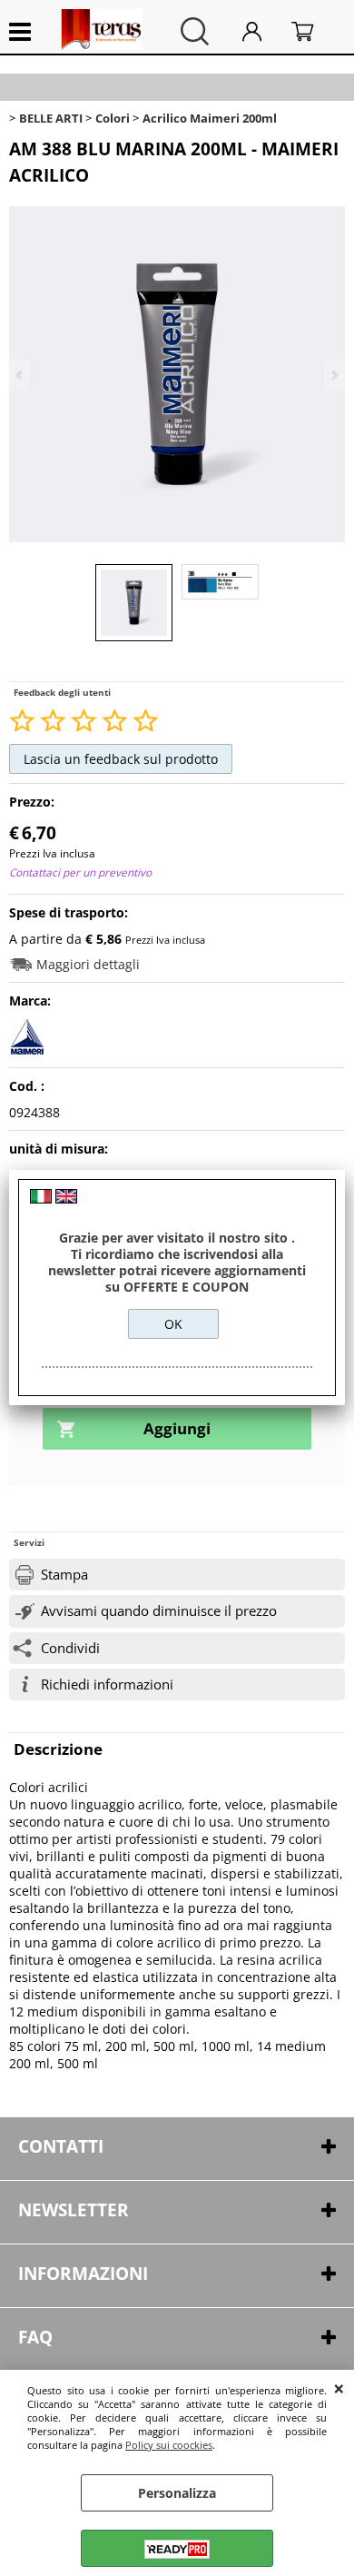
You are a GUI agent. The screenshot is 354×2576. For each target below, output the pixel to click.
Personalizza (177, 2493)
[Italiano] (41, 1199)
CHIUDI (339, 2388)
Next (333, 375)
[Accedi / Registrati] (262, 31)
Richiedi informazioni (107, 1684)
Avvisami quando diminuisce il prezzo (159, 1611)
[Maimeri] (27, 1050)
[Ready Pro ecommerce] (177, 2549)
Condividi (70, 1648)
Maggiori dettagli (88, 964)
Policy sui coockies (169, 2445)
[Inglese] (66, 1199)
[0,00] (314, 31)
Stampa (64, 1575)
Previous (21, 375)
